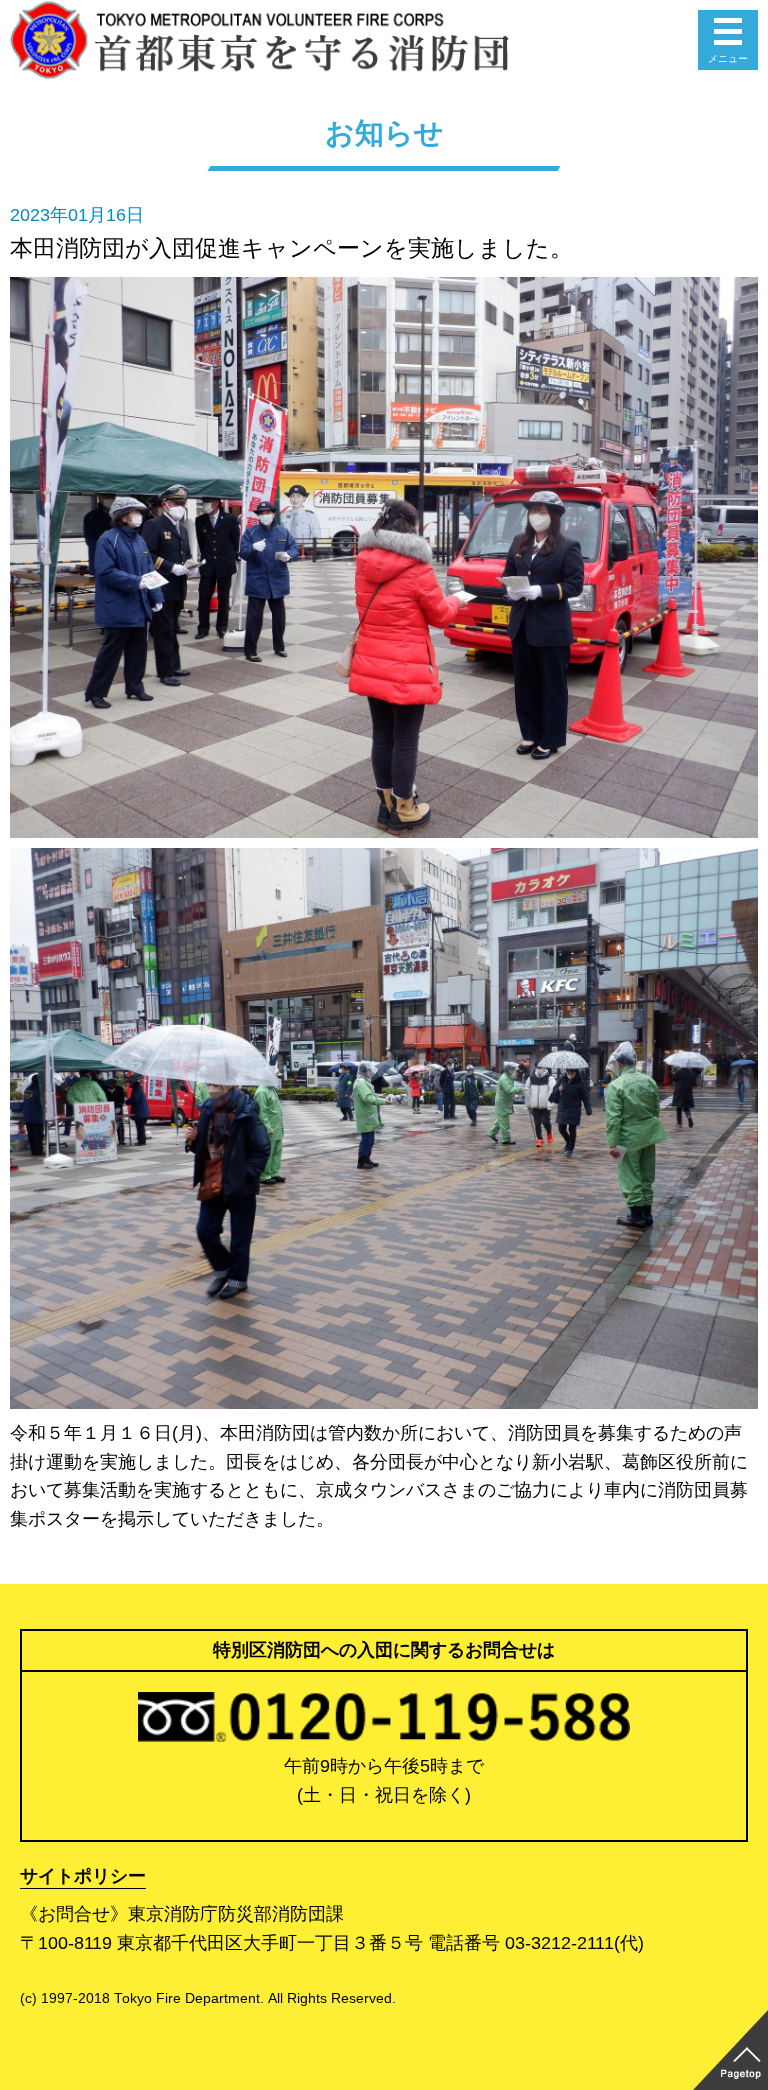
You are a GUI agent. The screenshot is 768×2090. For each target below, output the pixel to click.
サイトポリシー (83, 1876)
